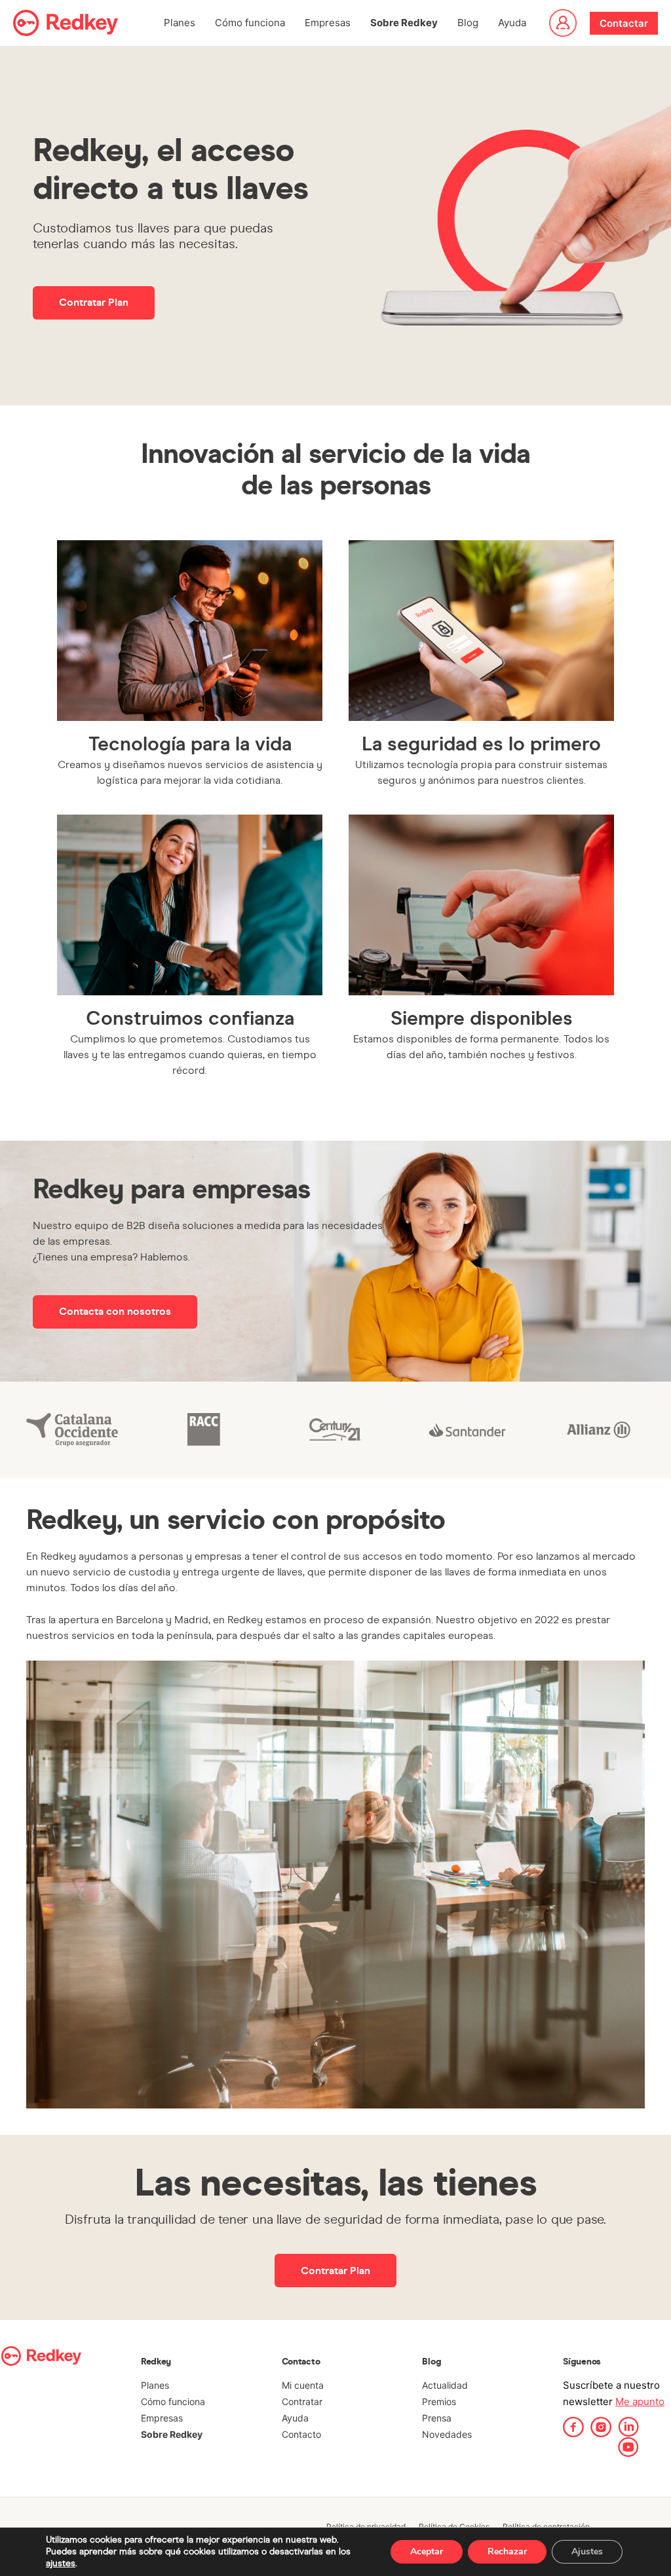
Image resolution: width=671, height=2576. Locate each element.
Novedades (447, 2434)
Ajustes (587, 2551)
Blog (468, 23)
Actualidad (445, 2385)
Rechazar (507, 2551)
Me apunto (640, 2401)
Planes (180, 23)
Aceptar (427, 2551)
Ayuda (512, 23)
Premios (439, 2401)
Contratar (302, 2401)
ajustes (61, 2563)
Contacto (301, 2434)
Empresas (328, 23)
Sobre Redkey (404, 23)
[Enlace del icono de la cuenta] (563, 23)
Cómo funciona (250, 23)
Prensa (437, 2418)
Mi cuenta (303, 2385)
